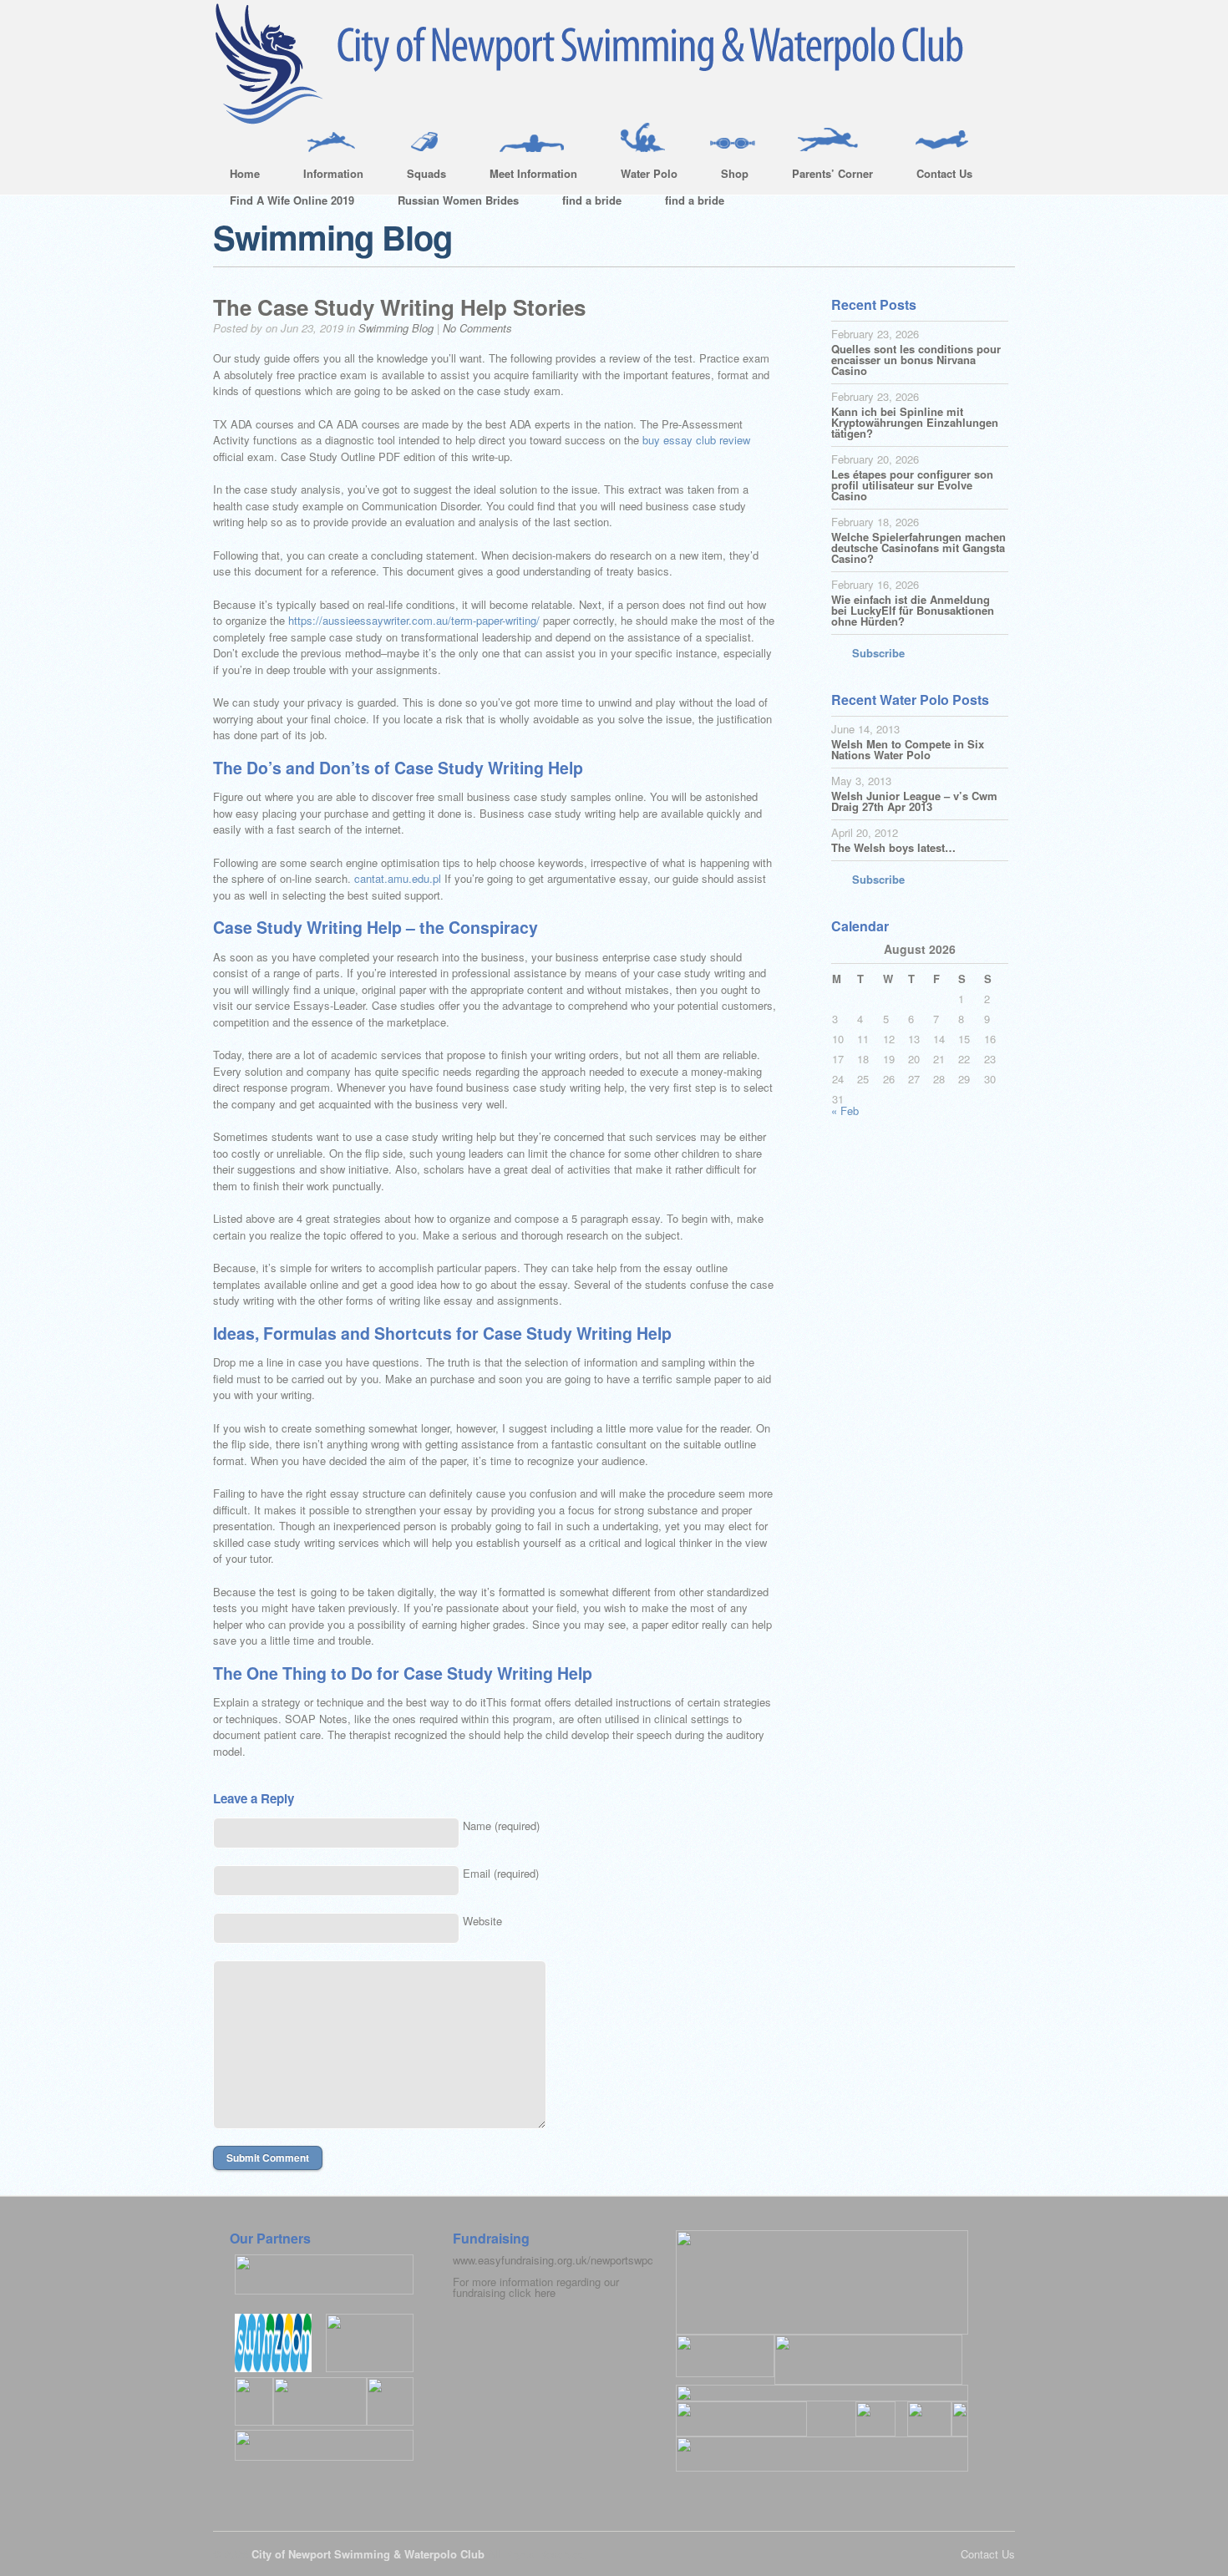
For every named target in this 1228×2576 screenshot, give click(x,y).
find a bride (592, 200)
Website (482, 1921)
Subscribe (878, 653)
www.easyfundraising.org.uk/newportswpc (553, 2260)
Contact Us (936, 176)
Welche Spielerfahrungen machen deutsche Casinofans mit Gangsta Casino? (918, 548)
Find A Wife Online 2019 (292, 200)
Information (325, 176)
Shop (726, 176)
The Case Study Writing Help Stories (399, 307)
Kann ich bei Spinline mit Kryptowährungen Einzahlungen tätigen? (915, 422)
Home (245, 173)
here (545, 2292)
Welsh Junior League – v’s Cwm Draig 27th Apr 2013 (914, 801)
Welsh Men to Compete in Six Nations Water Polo (908, 749)
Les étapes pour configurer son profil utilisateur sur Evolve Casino (912, 485)
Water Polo (641, 176)
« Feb (845, 1111)
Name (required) (501, 1826)
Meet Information (525, 176)
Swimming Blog (396, 328)
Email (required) (501, 1873)
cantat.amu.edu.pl (398, 878)
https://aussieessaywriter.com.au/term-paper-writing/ (414, 620)
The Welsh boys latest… (893, 847)
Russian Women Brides (458, 200)
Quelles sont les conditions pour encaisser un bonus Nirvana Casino (916, 360)
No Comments (477, 328)
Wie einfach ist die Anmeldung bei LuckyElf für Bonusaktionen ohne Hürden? (913, 610)
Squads (418, 176)
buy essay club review (696, 440)
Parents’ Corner (824, 176)
